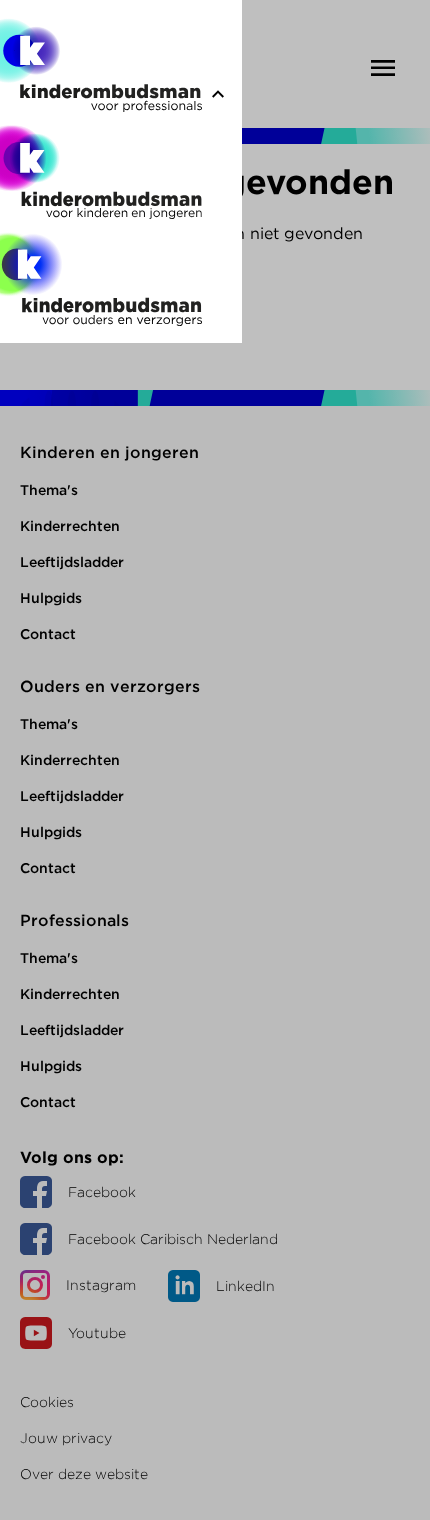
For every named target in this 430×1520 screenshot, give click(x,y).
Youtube (97, 1333)
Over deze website (84, 1474)
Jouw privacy (66, 1438)
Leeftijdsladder (72, 562)
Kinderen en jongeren (109, 452)
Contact (48, 634)
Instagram (101, 1285)
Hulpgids (51, 598)
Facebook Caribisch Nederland (173, 1239)
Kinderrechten (70, 526)
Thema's (49, 490)
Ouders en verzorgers (110, 686)
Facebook (102, 1192)
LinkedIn (245, 1286)
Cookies (47, 1402)
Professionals (74, 920)
